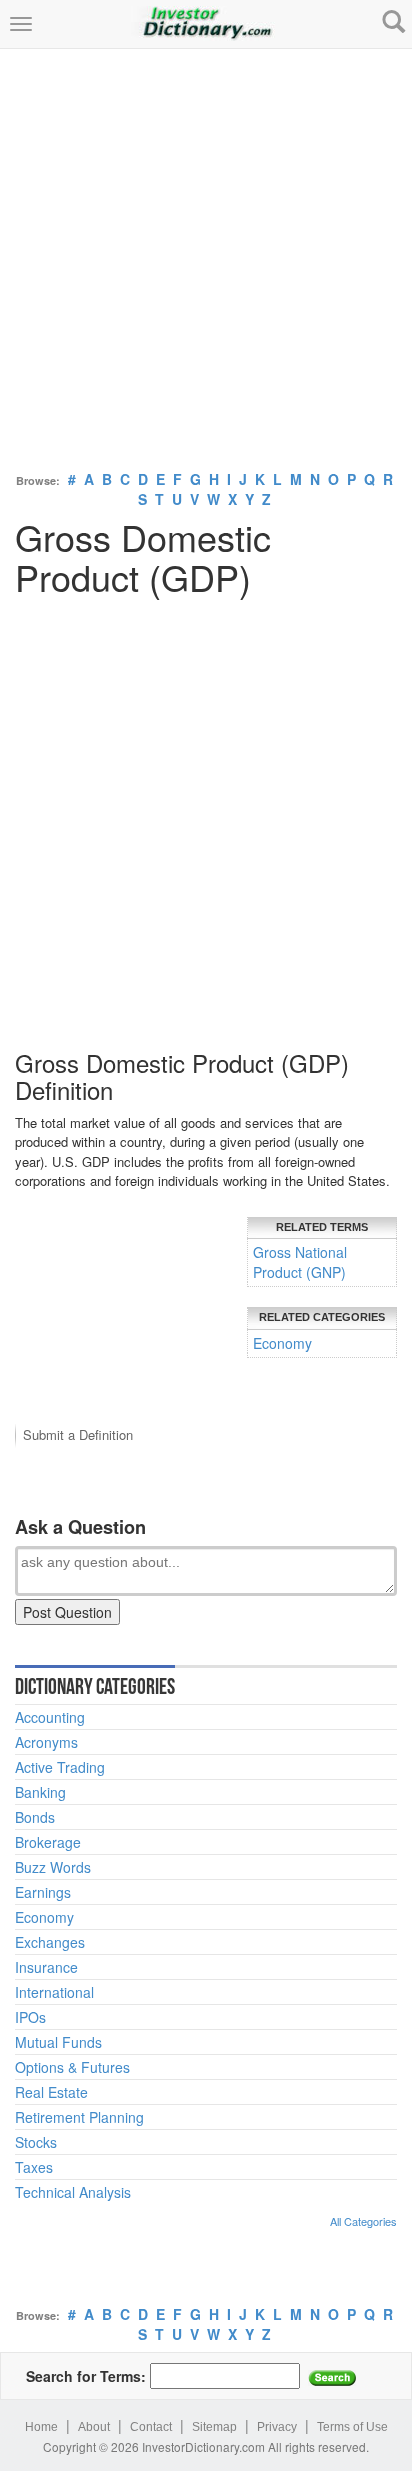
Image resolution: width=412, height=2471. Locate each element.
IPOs (30, 2017)
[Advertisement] (206, 255)
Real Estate (51, 2092)
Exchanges (50, 1942)
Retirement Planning (79, 2117)
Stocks (36, 2142)
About (94, 2427)
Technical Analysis (73, 2192)
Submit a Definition (78, 1434)
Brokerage (48, 1842)
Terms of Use (352, 2427)
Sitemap (214, 2427)
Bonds (35, 1817)
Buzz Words (53, 1867)
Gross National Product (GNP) (300, 1262)
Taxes (34, 2167)
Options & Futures (72, 2067)
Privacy (277, 2427)
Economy (282, 1343)
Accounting (50, 1717)
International (54, 1992)
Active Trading (60, 1767)
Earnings (43, 1892)
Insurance (46, 1967)
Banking (40, 1792)
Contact (151, 2427)
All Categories (363, 2221)
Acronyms (46, 1742)
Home (41, 2427)
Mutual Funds (58, 2042)
